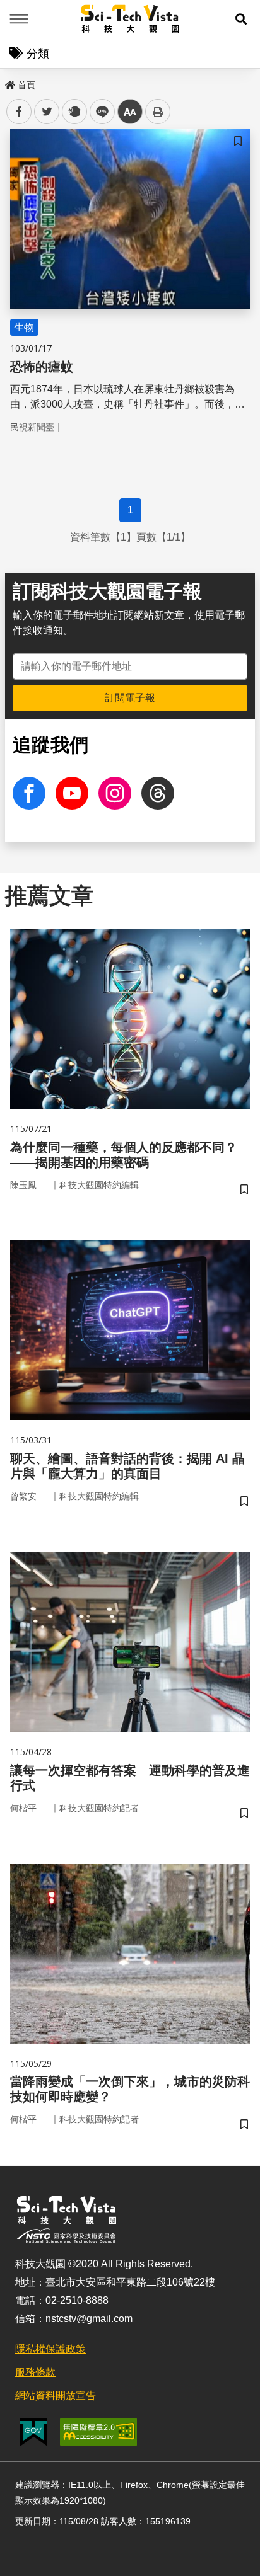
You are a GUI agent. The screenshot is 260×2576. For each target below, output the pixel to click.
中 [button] (130, 112)
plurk (74, 112)
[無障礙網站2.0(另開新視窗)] (98, 2432)
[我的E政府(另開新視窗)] (34, 2432)
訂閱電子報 (130, 698)
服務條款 (35, 2372)
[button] (241, 19)
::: (9, 83)
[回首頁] (130, 19)
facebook (19, 112)
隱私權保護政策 (50, 2349)
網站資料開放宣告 (56, 2396)
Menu (19, 19)
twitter (47, 112)
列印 (158, 112)
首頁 (27, 85)
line (98, 112)
